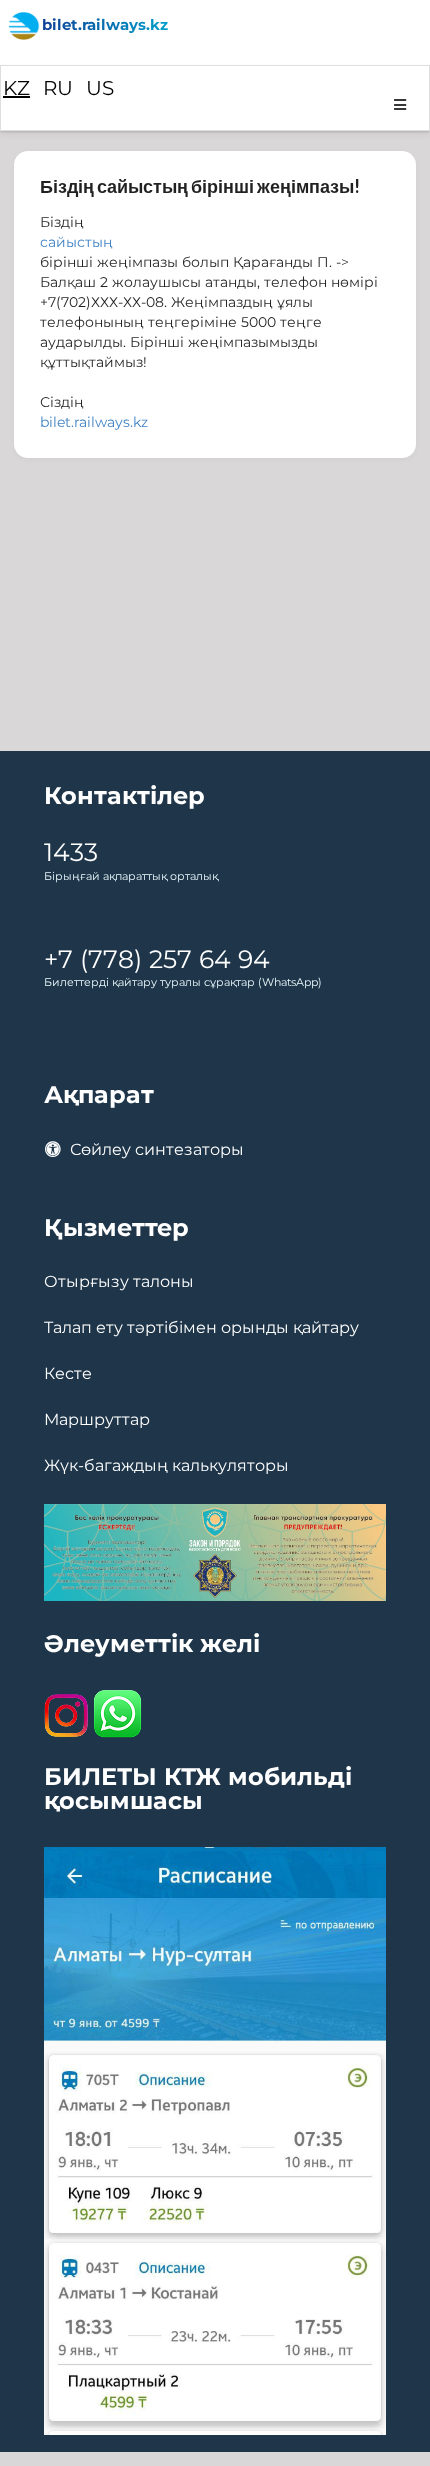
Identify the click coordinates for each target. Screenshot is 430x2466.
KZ (16, 88)
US (100, 88)
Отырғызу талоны (119, 1282)
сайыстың (76, 242)
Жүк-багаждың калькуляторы (166, 1466)
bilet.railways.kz (94, 422)
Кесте (68, 1374)
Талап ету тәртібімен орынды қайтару (201, 1328)
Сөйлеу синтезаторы (155, 1149)
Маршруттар (97, 1420)
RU (58, 88)
